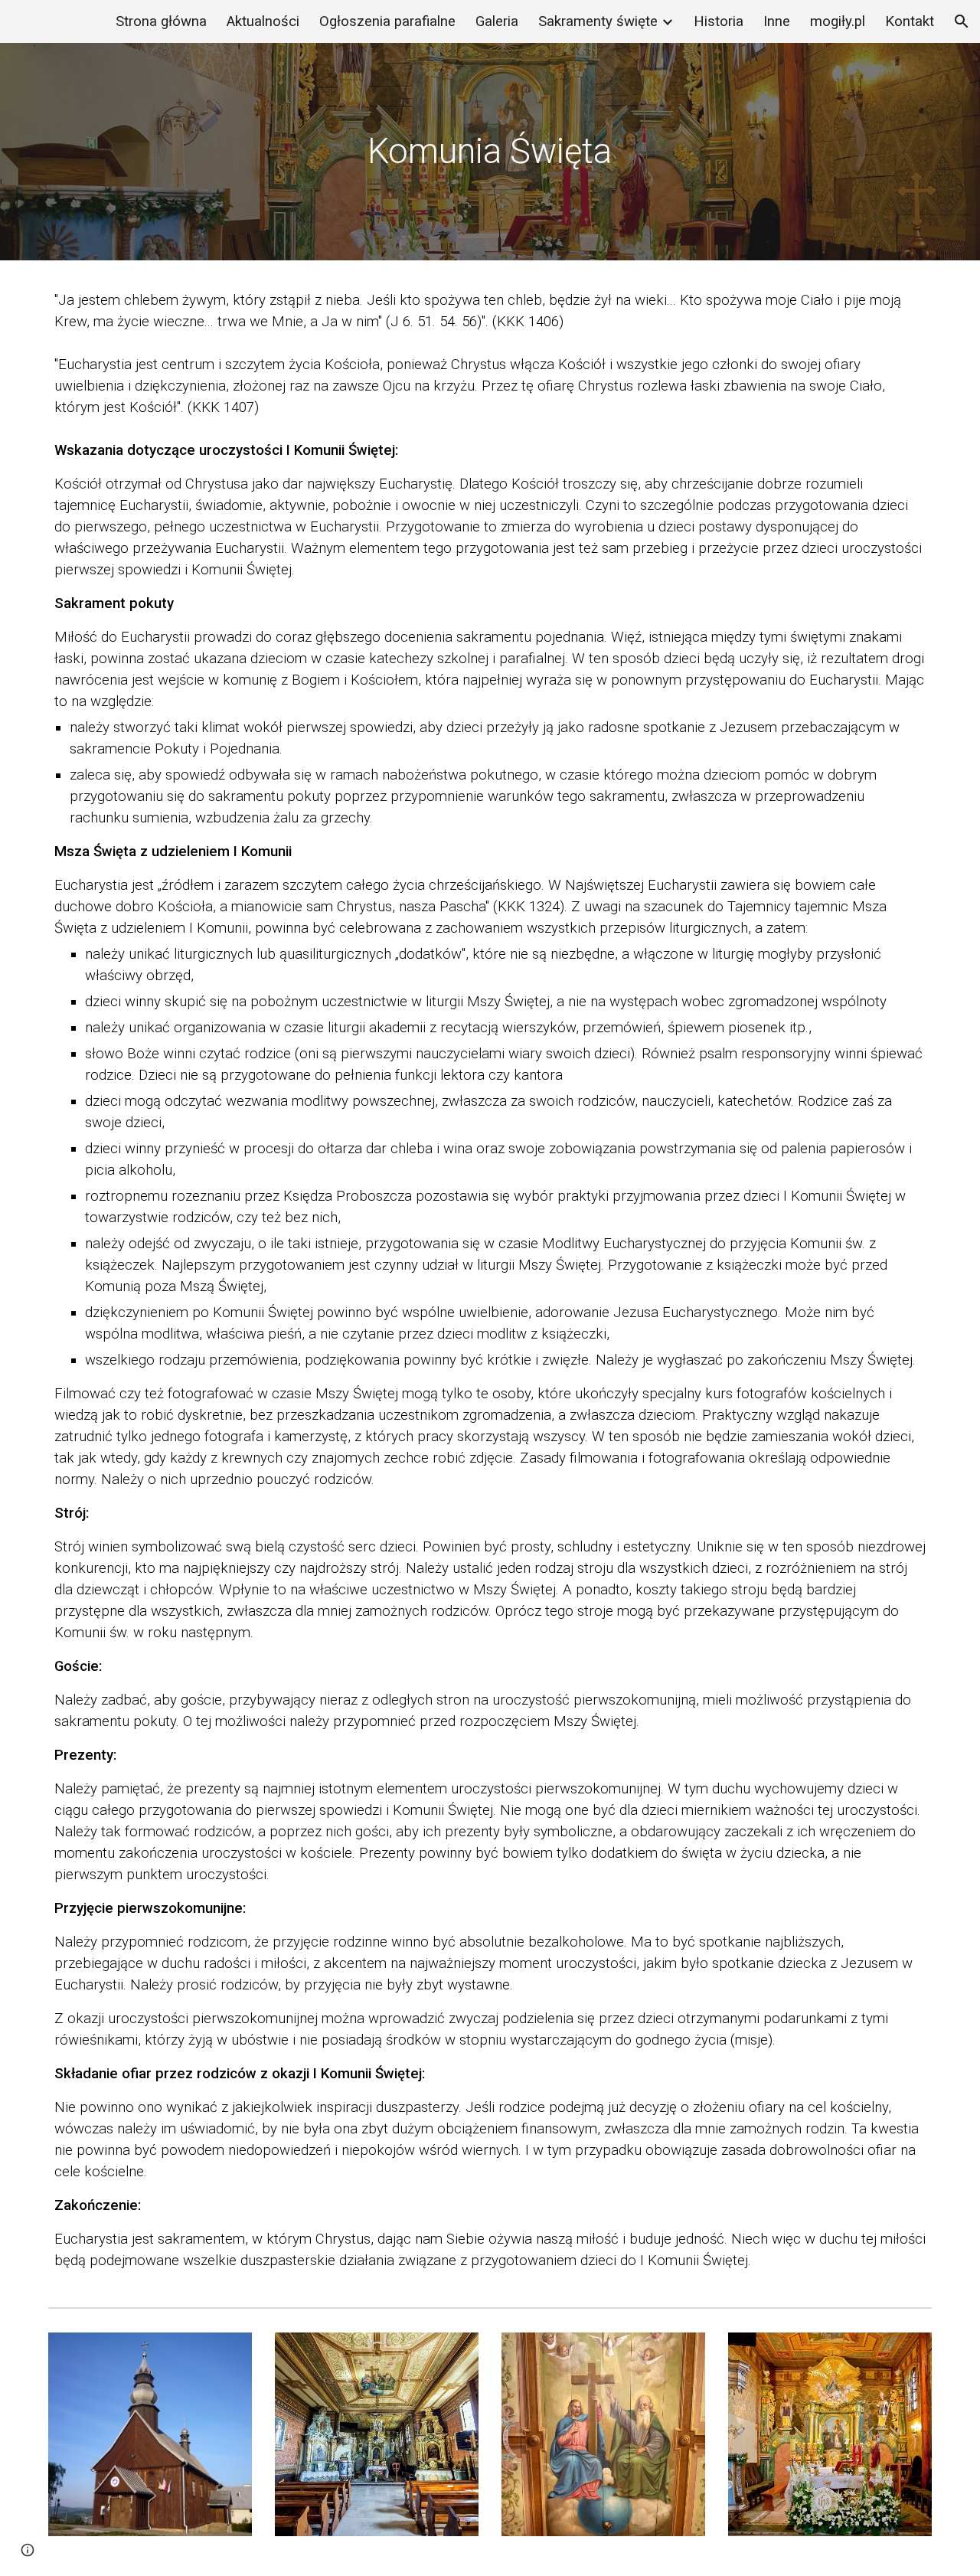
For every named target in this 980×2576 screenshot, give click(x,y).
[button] (962, 21)
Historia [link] (719, 21)
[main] (490, 152)
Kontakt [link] (910, 21)
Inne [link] (777, 21)
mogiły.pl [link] (838, 21)
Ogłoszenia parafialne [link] (387, 21)
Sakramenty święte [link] (598, 21)
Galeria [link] (497, 21)
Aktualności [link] (263, 21)
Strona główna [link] (161, 21)
